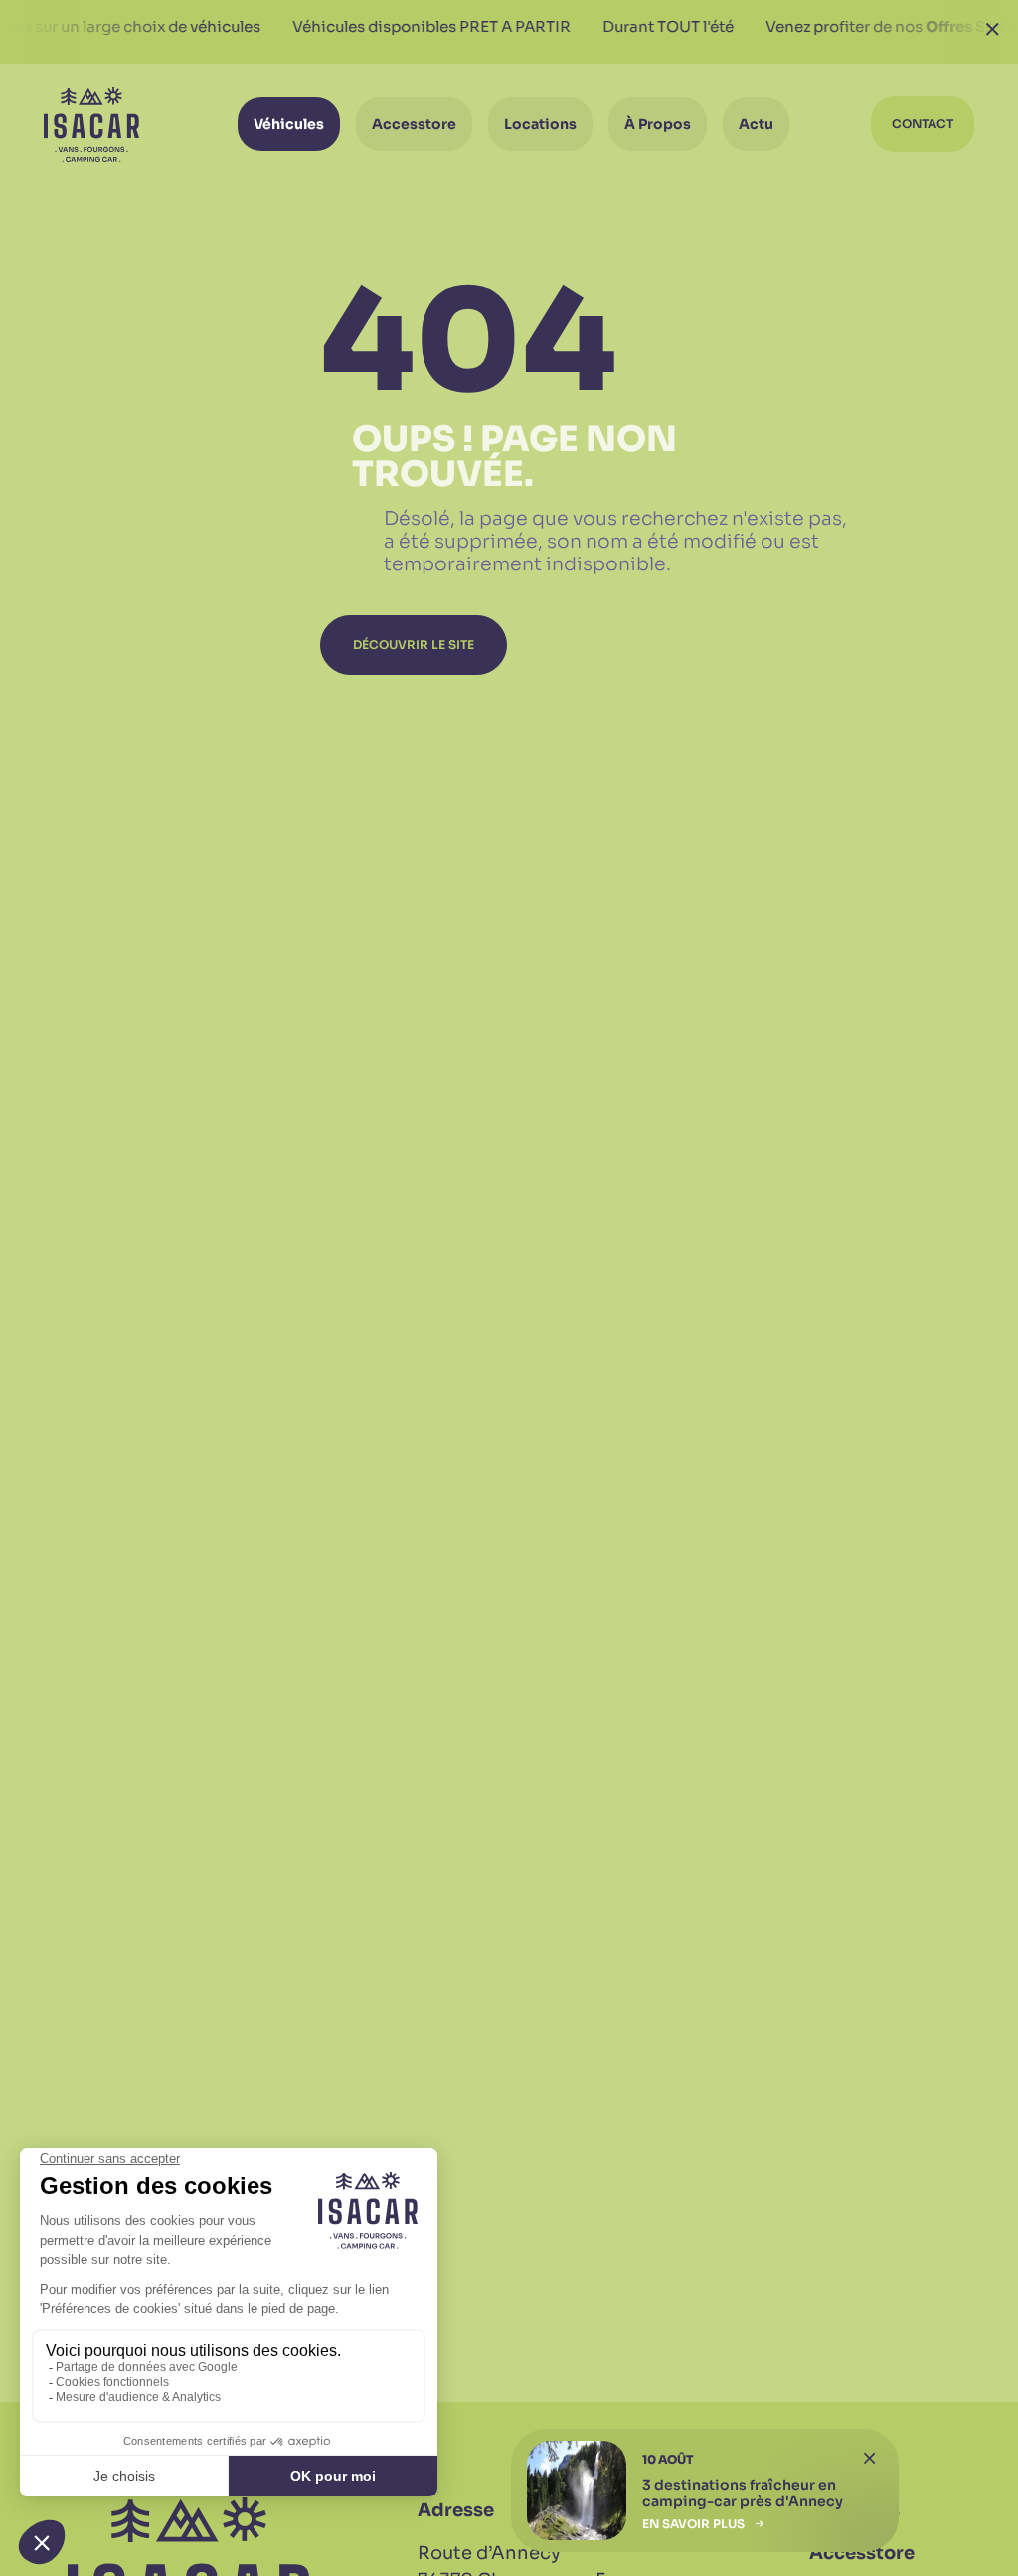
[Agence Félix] (91, 125)
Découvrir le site (414, 644)
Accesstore (862, 2553)
